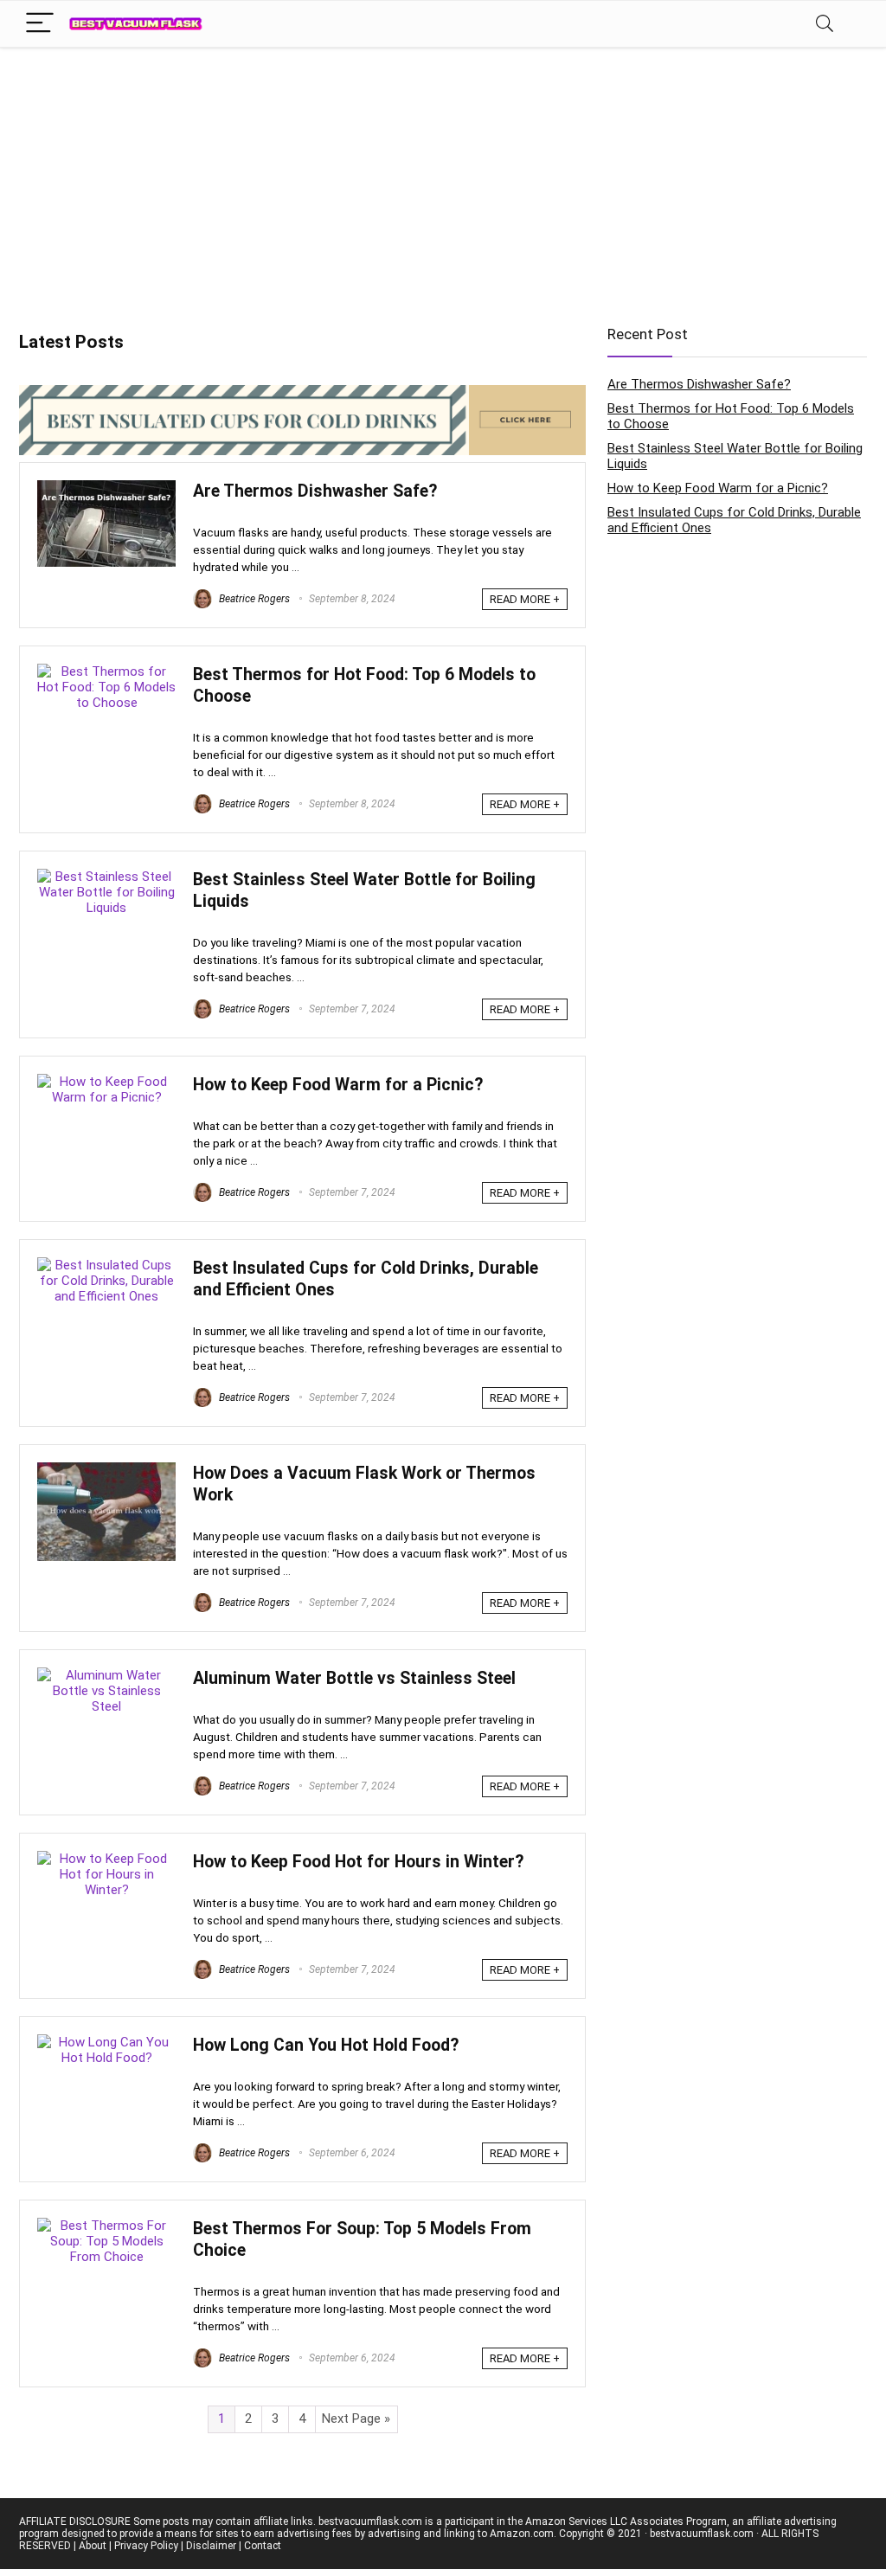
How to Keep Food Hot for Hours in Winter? (358, 1862)
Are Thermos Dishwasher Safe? (315, 491)
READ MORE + (525, 599)
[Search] (825, 24)
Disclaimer (211, 2546)
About (93, 2546)
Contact (263, 2546)
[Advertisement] (443, 177)
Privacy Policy (146, 2546)
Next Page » (356, 2419)
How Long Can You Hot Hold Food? (326, 2045)
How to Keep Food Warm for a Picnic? (338, 1085)
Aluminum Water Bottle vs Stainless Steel (354, 1678)
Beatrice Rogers (253, 599)
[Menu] (40, 24)
